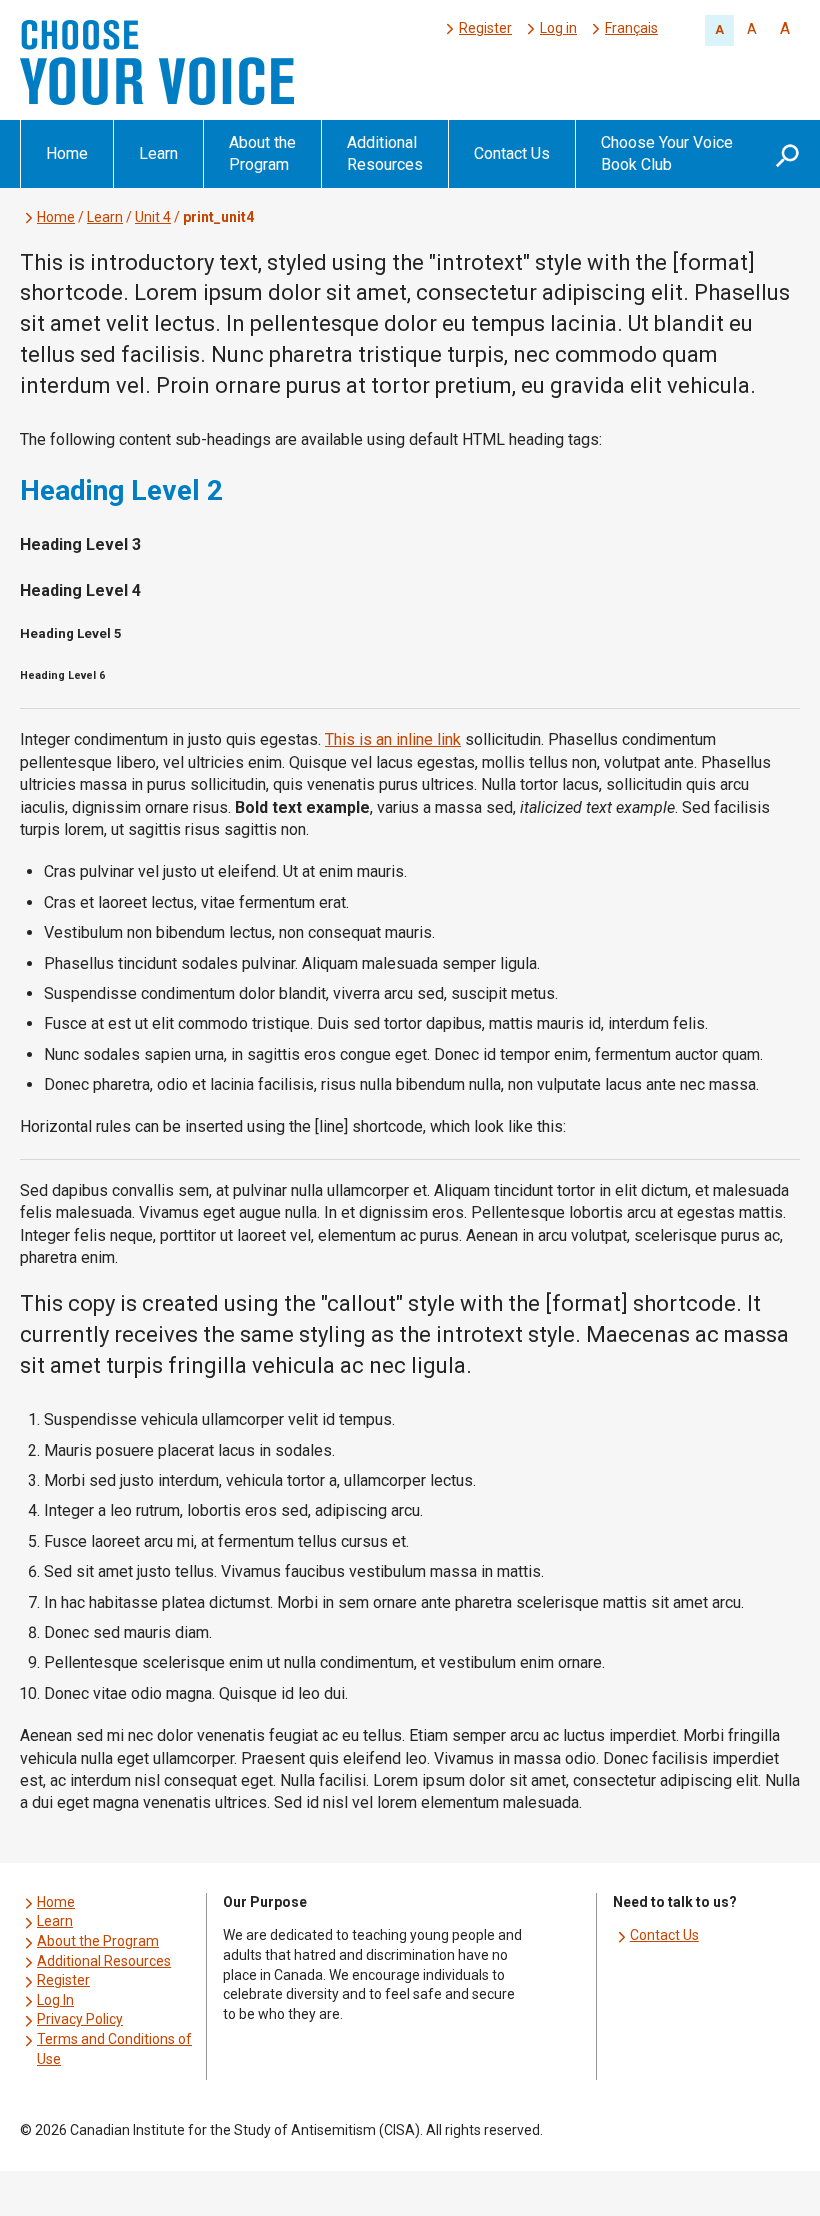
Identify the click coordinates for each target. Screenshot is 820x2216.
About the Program (262, 153)
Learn (158, 153)
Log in (558, 28)
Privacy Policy (80, 2019)
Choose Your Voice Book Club (667, 153)
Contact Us (512, 153)
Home (67, 153)
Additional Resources (385, 153)
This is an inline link (393, 739)
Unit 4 (153, 217)
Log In (55, 2000)
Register (485, 28)
